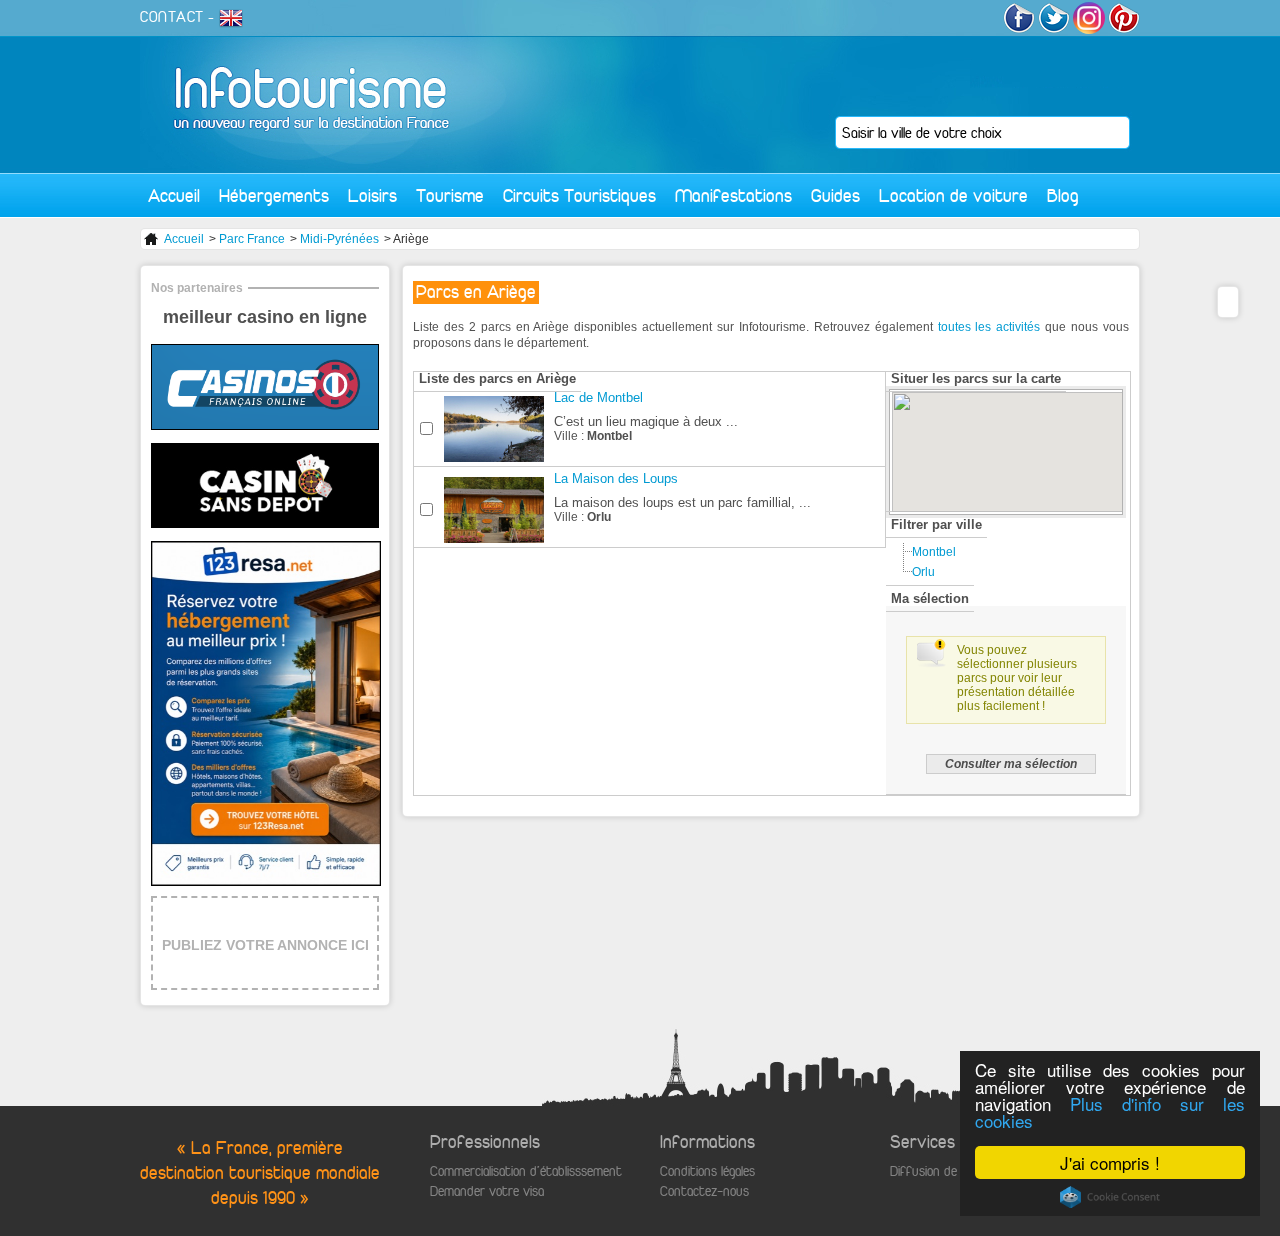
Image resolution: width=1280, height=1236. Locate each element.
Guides (835, 195)
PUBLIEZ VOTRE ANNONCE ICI (265, 945)
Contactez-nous (704, 1191)
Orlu (923, 572)
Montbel (934, 552)
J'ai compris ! (1110, 1162)
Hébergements (274, 195)
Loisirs (372, 195)
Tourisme (450, 195)
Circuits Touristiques (579, 195)
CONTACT (172, 17)
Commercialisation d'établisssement (526, 1171)
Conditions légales (707, 1171)
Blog (1063, 195)
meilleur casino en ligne (265, 317)
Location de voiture (953, 195)
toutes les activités (989, 327)
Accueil (174, 195)
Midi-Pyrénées (339, 239)
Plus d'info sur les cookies (1110, 1112)
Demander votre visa (487, 1191)
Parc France (252, 239)
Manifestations (733, 195)
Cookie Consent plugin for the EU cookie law (1110, 1197)
